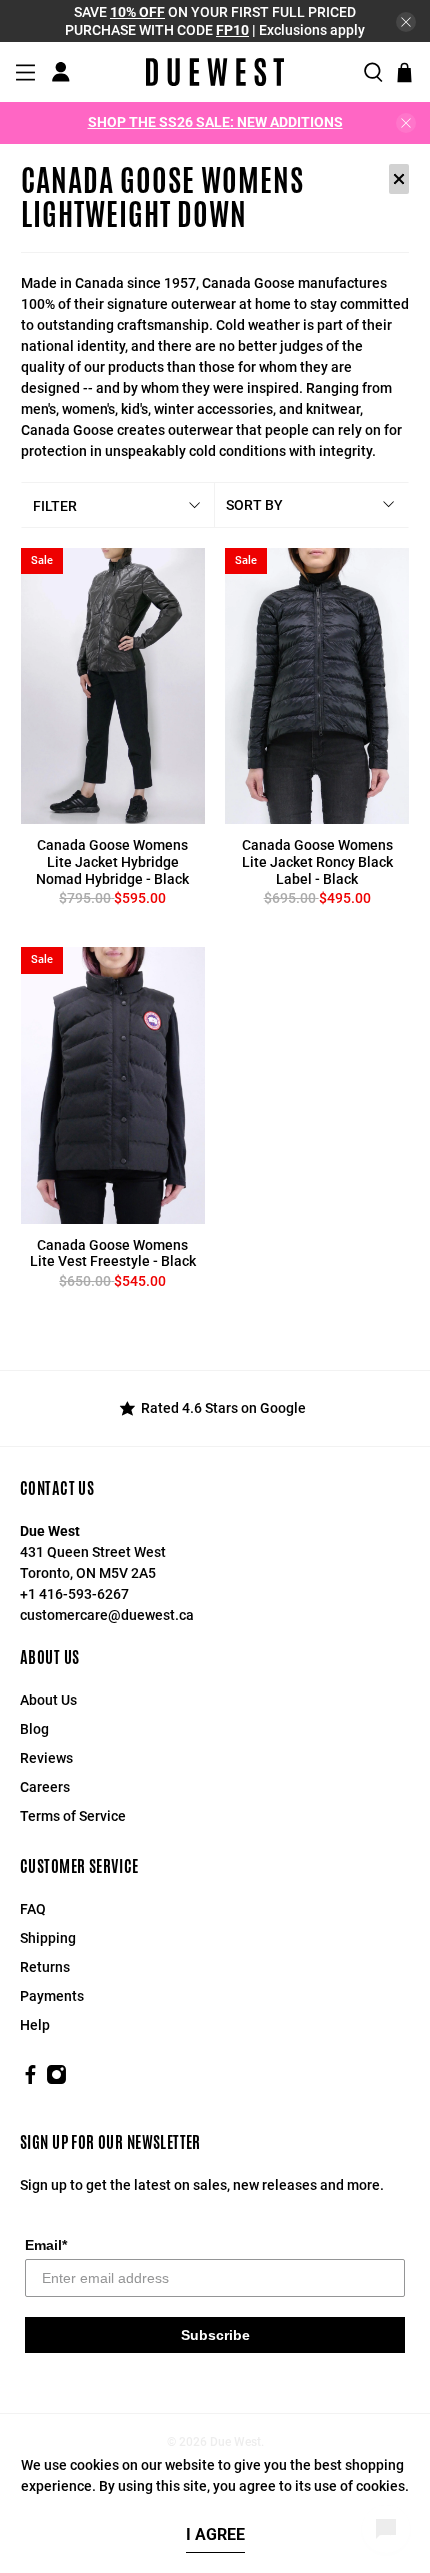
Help (35, 2025)
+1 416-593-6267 (74, 1594)
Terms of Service (73, 1816)
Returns (45, 1967)
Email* (46, 2245)
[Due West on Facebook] (30, 2080)
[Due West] (215, 72)
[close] (406, 22)
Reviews (46, 1758)
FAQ (33, 1909)
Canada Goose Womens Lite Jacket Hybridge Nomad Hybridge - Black (112, 862)
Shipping (48, 1938)
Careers (45, 1787)
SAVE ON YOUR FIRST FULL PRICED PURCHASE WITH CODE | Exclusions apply (215, 21)
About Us (48, 1700)
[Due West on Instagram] (56, 2080)
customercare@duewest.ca (107, 1615)
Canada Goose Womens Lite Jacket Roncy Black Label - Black (317, 862)
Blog (34, 1729)
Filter (55, 506)
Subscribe (215, 2335)
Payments (52, 1996)
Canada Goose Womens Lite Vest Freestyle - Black (113, 1253)
